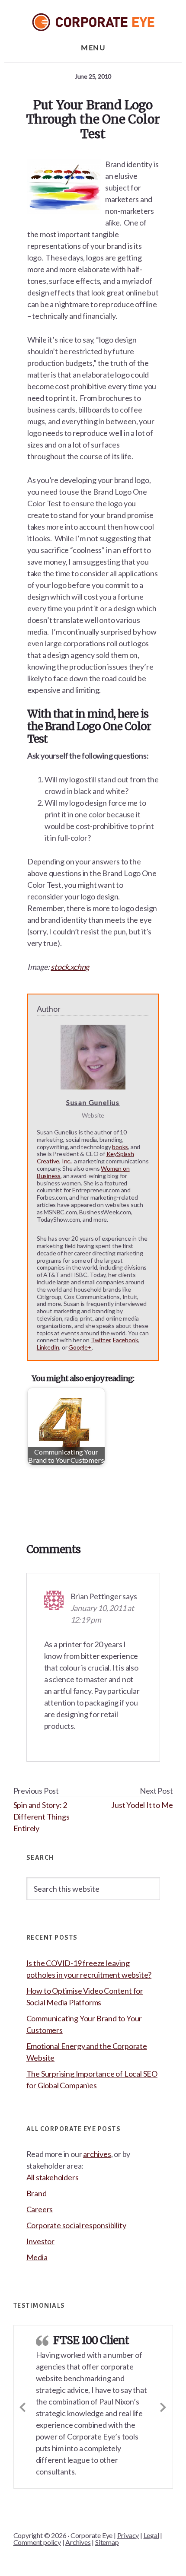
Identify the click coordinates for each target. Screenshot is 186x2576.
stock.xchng (70, 967)
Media (37, 2257)
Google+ (80, 1347)
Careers (40, 2209)
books (120, 1147)
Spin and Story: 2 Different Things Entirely (42, 1817)
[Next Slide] (164, 2406)
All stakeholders (53, 2177)
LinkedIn (48, 1347)
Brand (37, 2193)
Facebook (125, 1340)
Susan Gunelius (93, 1102)
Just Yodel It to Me (142, 1805)
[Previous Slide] (23, 2406)
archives (97, 2154)
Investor (40, 2241)
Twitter (101, 1340)
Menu (93, 47)
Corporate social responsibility (76, 2225)
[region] (93, 2514)
